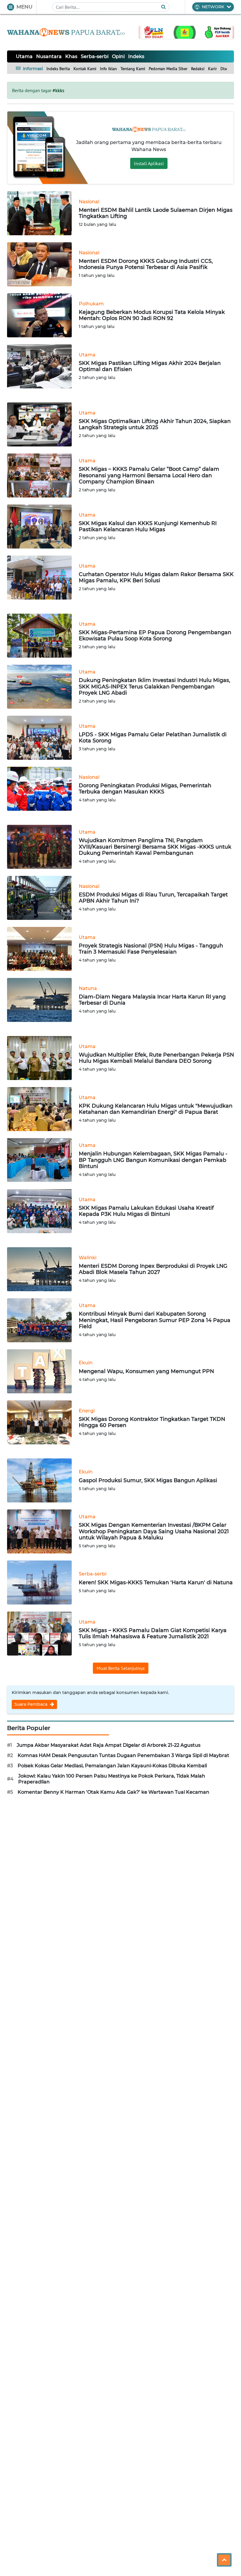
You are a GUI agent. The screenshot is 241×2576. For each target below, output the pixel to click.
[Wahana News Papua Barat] (66, 32)
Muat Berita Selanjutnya (121, 1668)
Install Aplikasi (149, 163)
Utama (24, 56)
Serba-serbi (95, 56)
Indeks (136, 56)
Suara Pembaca (31, 1704)
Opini (118, 56)
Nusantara (49, 56)
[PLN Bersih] (186, 32)
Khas (71, 56)
